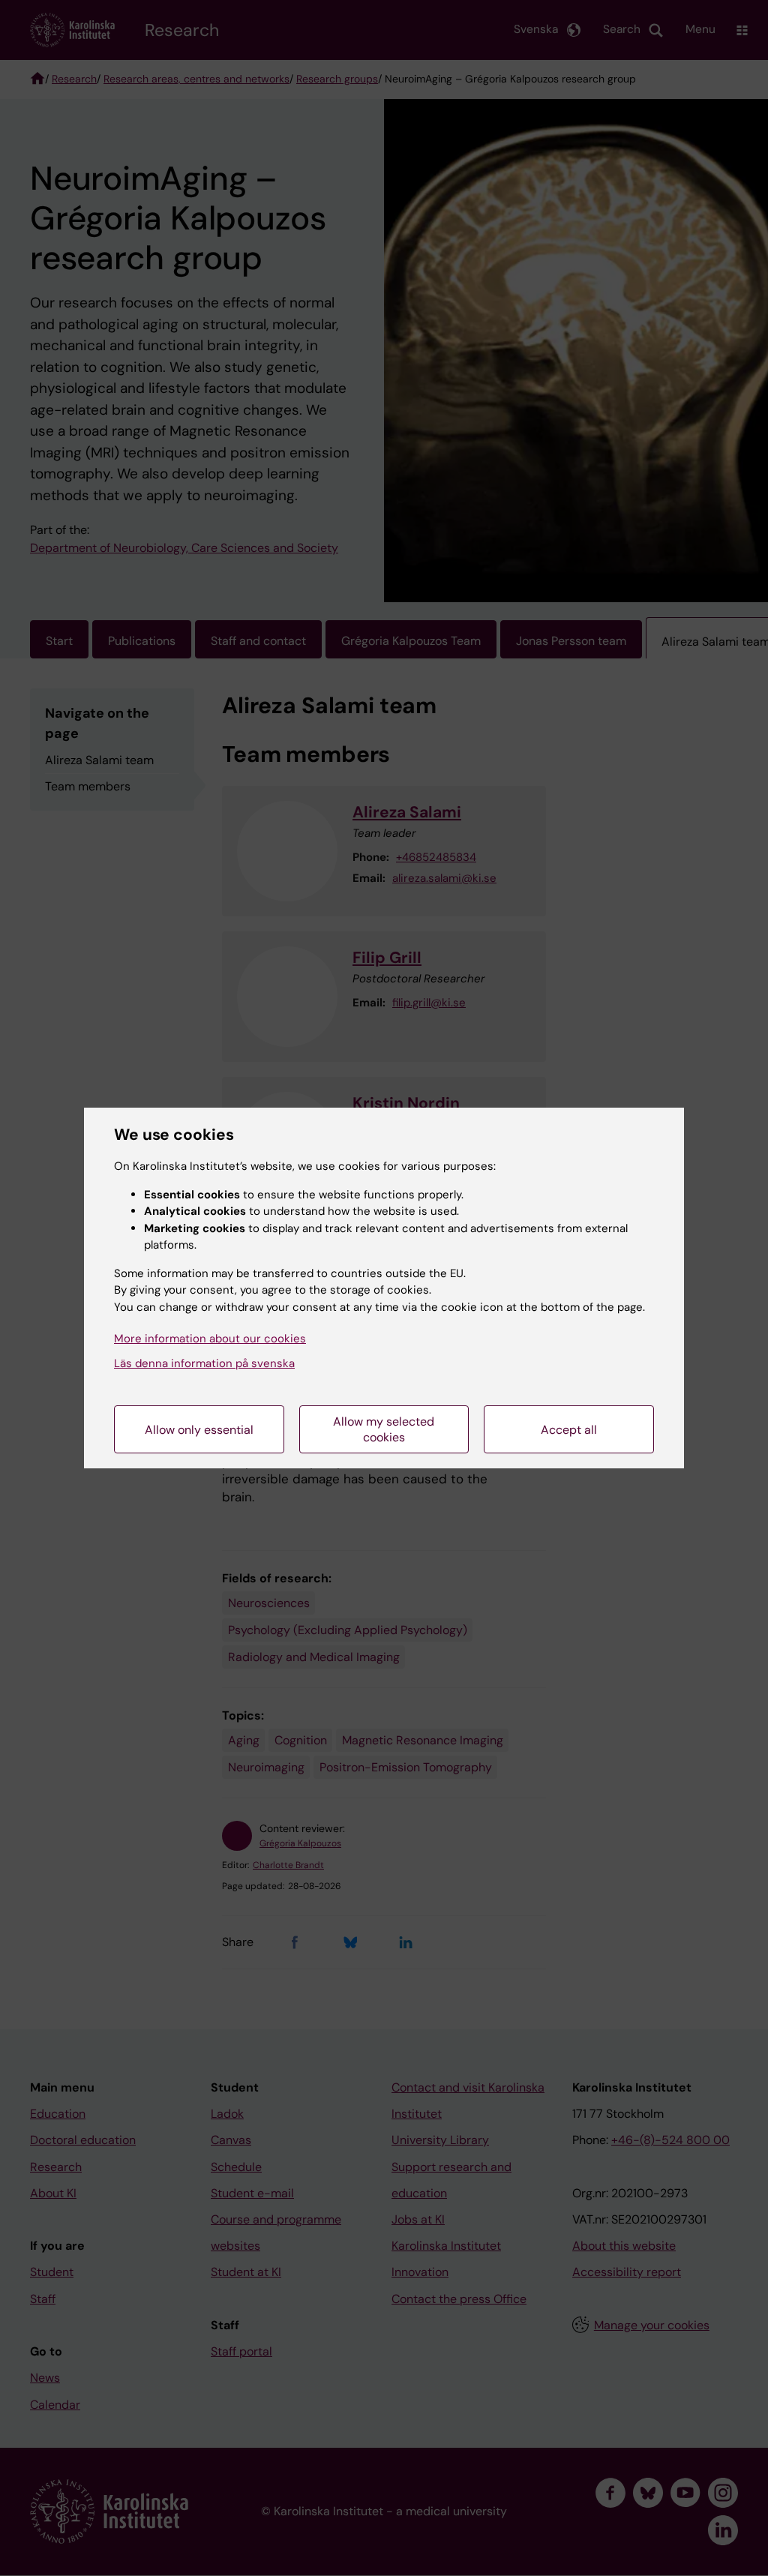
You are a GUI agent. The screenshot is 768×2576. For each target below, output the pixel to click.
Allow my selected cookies (384, 1429)
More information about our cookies (210, 1339)
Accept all (569, 1430)
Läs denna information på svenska (204, 1363)
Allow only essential (199, 1430)
